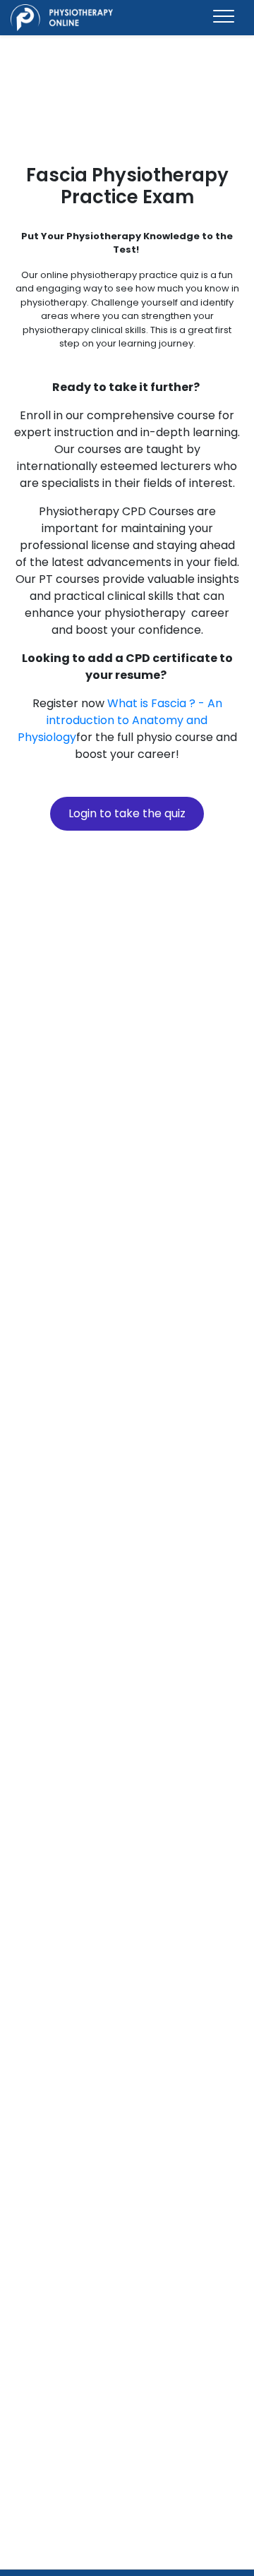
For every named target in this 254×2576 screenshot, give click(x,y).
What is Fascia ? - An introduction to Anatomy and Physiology (120, 720)
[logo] (62, 18)
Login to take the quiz (127, 813)
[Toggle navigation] (224, 17)
